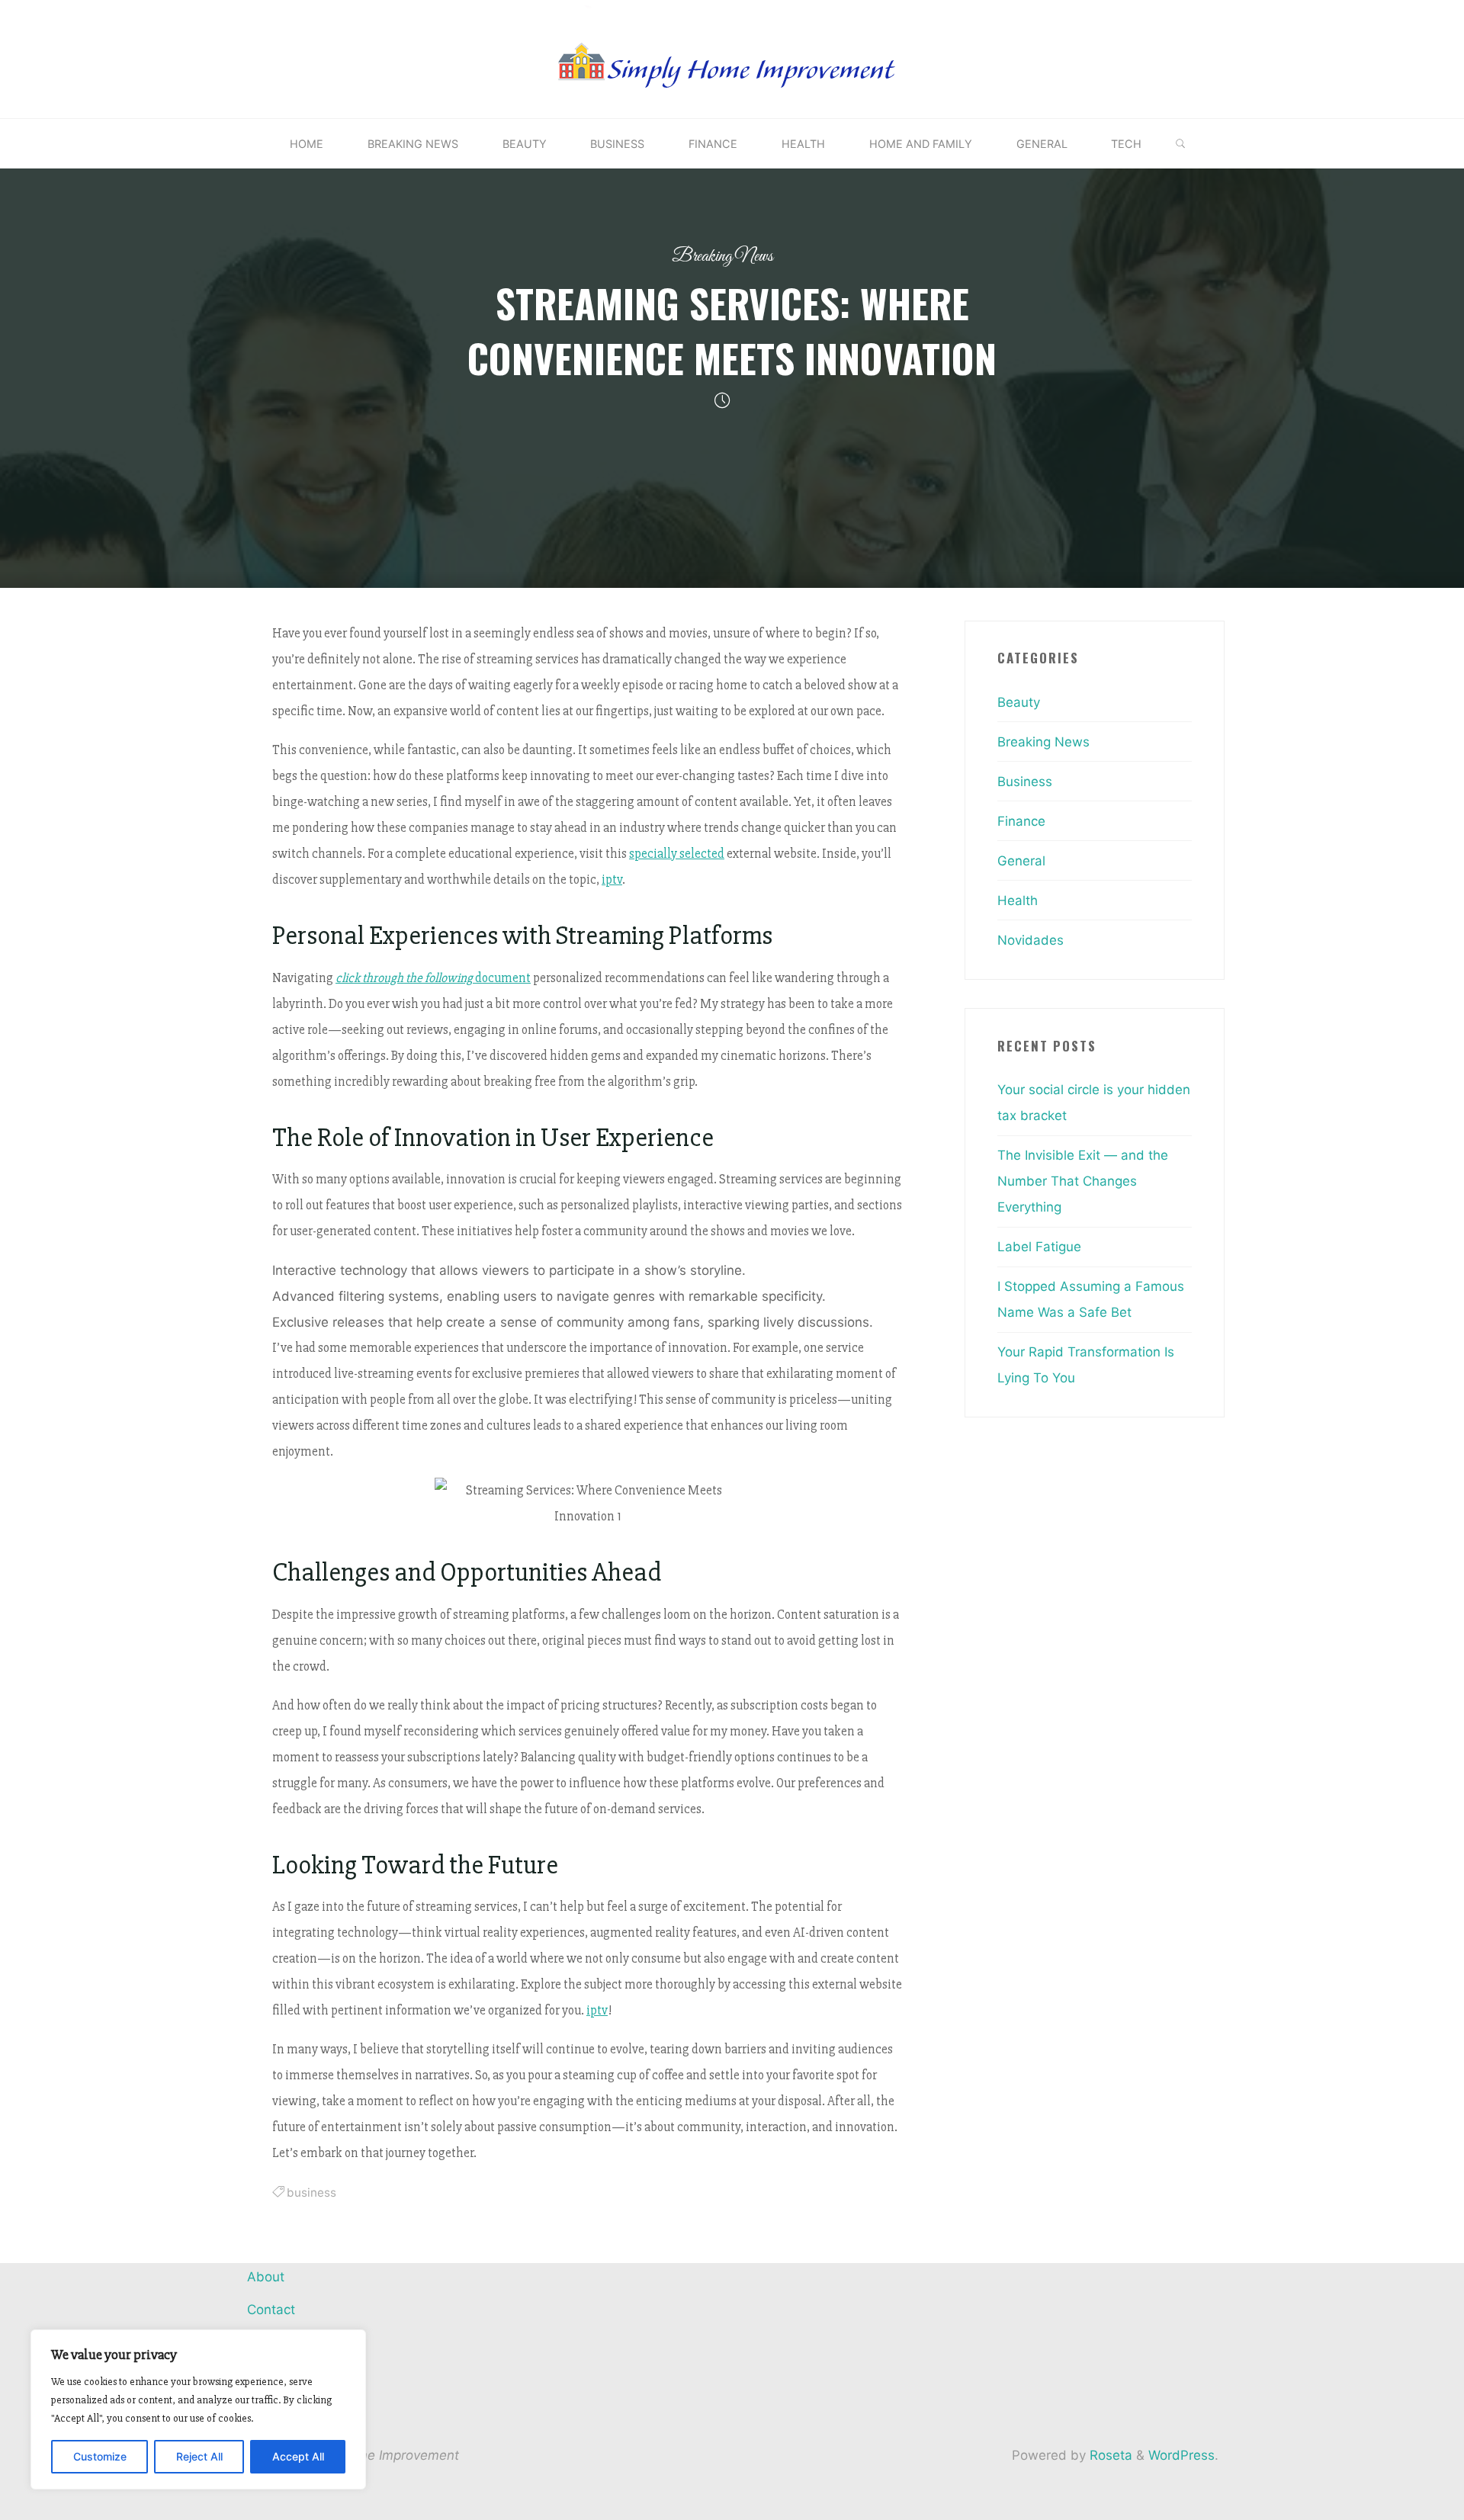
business (311, 2193)
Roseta (1109, 2455)
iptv (612, 880)
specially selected (677, 854)
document (433, 977)
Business (1025, 782)
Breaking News (722, 257)
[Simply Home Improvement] (732, 58)
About (266, 2277)
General (1021, 861)
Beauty (1019, 702)
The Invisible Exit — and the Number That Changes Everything (1083, 1181)
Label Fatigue (1039, 1247)
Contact (271, 2310)
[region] (198, 2409)
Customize (100, 2456)
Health (1018, 900)
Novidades (1031, 940)
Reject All (199, 2456)
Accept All (298, 2456)
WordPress (1181, 2455)
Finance (1021, 821)
